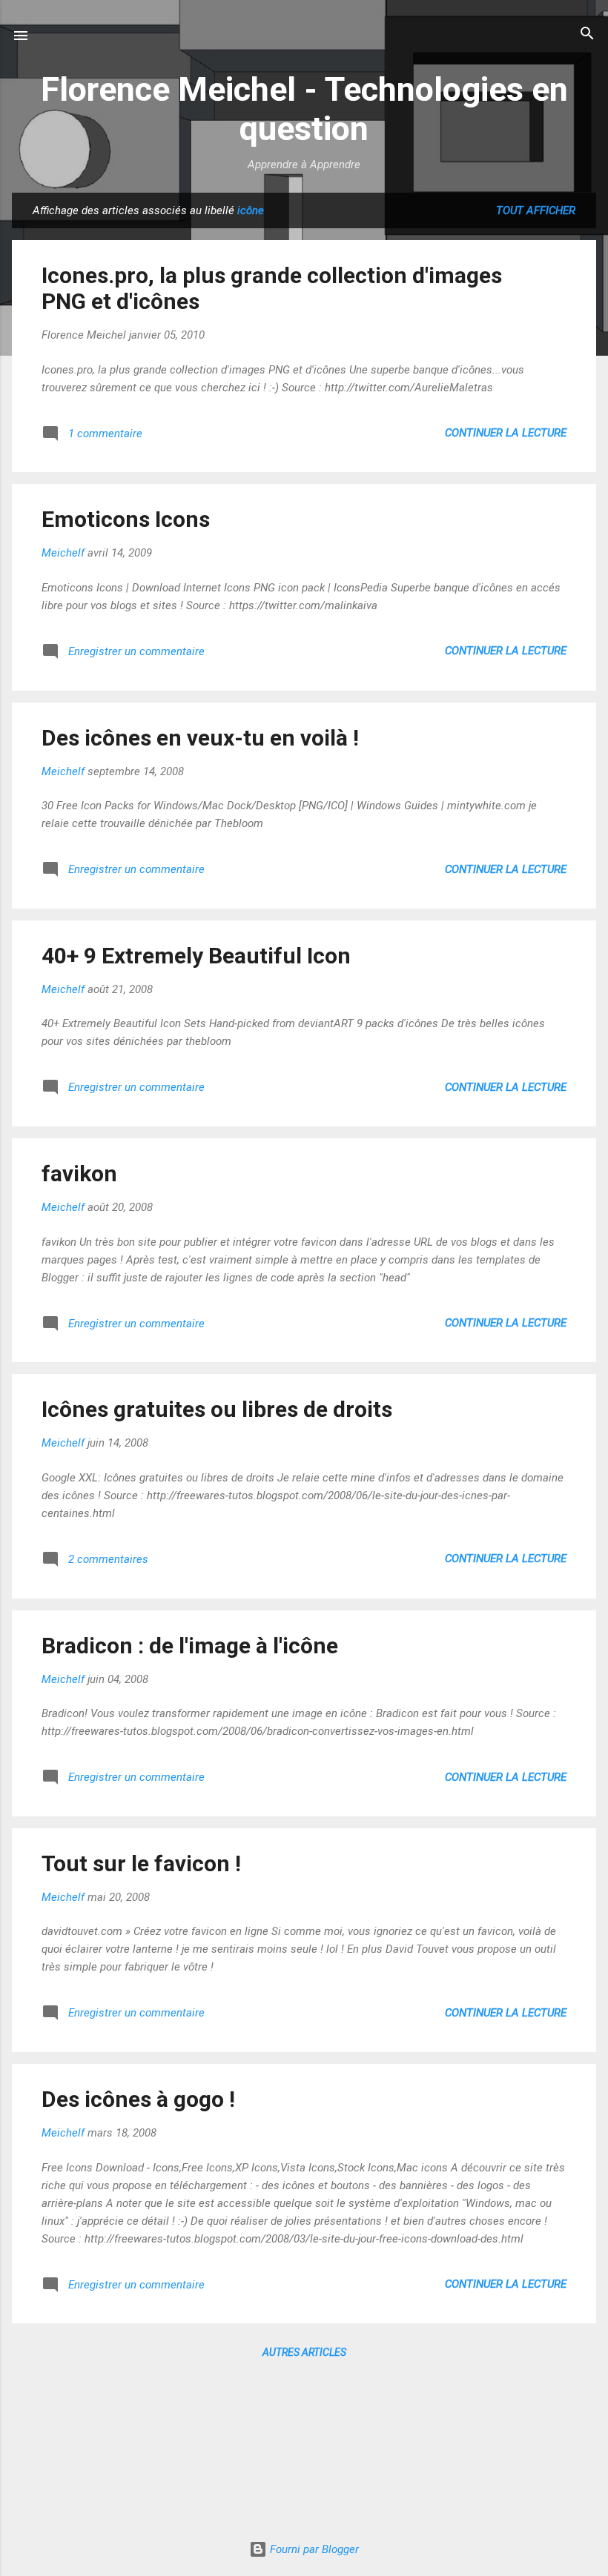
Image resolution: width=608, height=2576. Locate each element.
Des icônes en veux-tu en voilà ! (200, 738)
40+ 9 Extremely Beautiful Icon (196, 956)
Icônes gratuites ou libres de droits (217, 1409)
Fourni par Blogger (313, 2549)
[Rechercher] (587, 34)
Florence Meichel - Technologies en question (304, 109)
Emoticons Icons (126, 519)
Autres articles (304, 2352)
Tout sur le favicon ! (141, 1863)
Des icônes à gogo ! (138, 2099)
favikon (79, 1174)
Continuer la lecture (506, 433)
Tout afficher (536, 210)
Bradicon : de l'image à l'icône (190, 1646)
